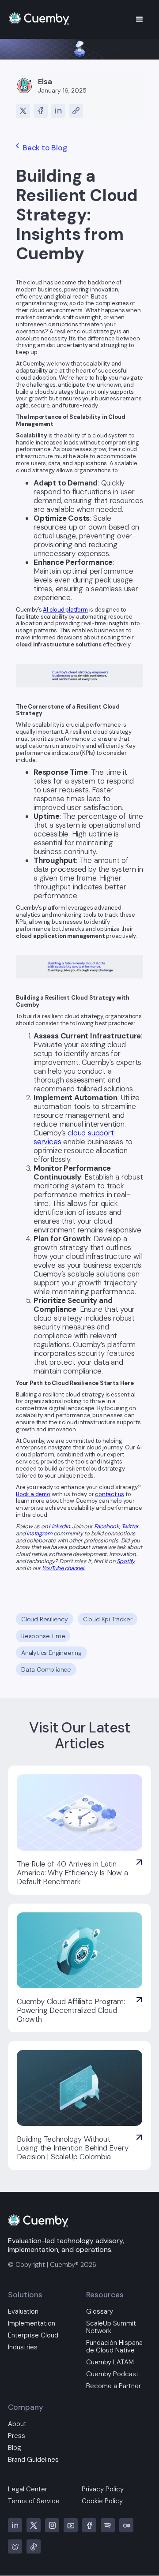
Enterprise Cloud (33, 2335)
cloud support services (74, 1137)
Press (17, 2436)
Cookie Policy (102, 2501)
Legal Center (28, 2489)
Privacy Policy (103, 2489)
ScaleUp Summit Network (111, 2327)
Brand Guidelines (33, 2460)
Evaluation (23, 2312)
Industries (23, 2347)
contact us (110, 1494)
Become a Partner (114, 2386)
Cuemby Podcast (112, 2374)
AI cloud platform (65, 610)
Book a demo (33, 1494)
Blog (15, 2448)
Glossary (100, 2312)
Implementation (32, 2324)
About (17, 2424)
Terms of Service (34, 2501)
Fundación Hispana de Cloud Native (114, 2347)
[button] (140, 19)
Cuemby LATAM (110, 2362)
